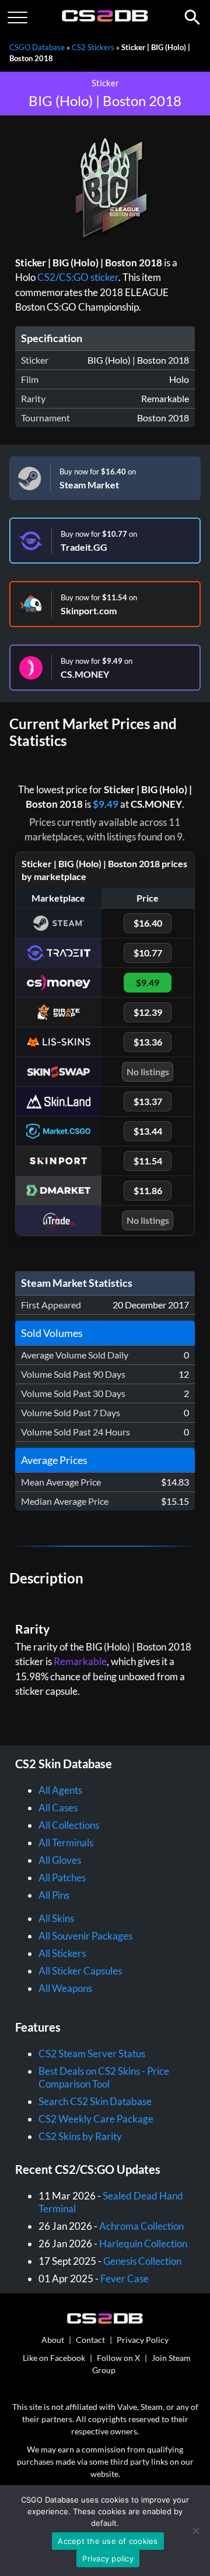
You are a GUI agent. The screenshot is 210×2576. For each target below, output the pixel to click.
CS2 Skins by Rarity (80, 2136)
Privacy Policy (143, 2340)
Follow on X (118, 2358)
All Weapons (65, 1988)
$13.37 (148, 1101)
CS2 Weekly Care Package (96, 2119)
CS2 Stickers (93, 47)
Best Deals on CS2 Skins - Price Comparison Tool (104, 2077)
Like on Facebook (54, 2358)
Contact (90, 2340)
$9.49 (106, 804)
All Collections (69, 1825)
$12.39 (148, 1012)
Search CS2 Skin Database (95, 2101)
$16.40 (148, 923)
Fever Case (125, 2278)
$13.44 (148, 1131)
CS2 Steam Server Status (92, 2054)
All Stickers (62, 1953)
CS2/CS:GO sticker (78, 277)
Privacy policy (108, 2559)
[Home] (105, 19)
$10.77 (148, 953)
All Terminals (66, 1843)
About (53, 2340)
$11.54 (148, 1161)
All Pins (54, 1895)
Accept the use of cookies (108, 2541)
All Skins (56, 1918)
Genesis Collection (142, 2261)
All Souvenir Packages (85, 1936)
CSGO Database (37, 47)
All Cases (58, 1808)
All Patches (62, 1878)
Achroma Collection (141, 2226)
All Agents (60, 1790)
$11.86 (148, 1190)
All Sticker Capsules (80, 1971)
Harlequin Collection (143, 2244)
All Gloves (60, 1860)
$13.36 (148, 1042)
